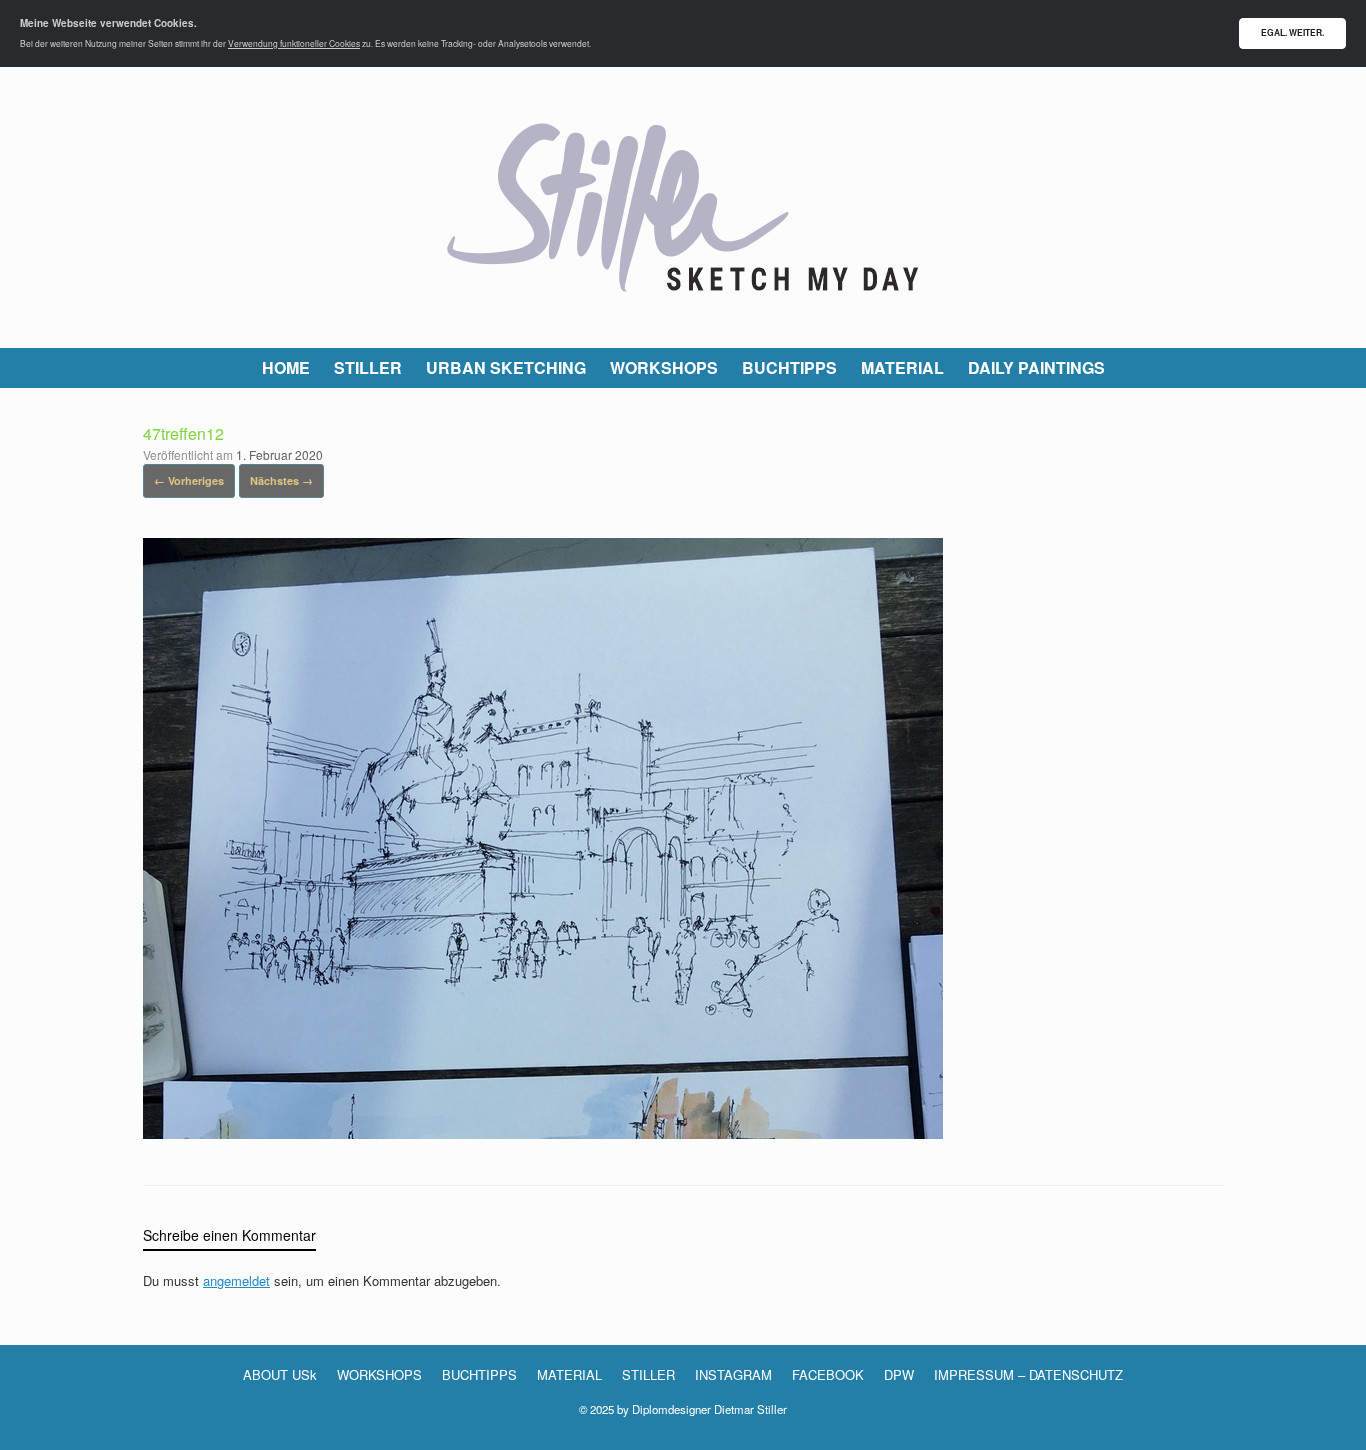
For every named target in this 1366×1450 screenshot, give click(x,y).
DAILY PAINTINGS (1036, 367)
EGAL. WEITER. (1292, 32)
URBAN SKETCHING (506, 367)
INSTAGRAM (733, 1374)
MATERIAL (902, 367)
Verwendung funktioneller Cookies (294, 43)
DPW (899, 1374)
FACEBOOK (828, 1374)
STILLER (368, 367)
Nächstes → (281, 480)
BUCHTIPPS (789, 367)
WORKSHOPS (664, 367)
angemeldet (236, 1280)
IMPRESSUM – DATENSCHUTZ (1028, 1374)
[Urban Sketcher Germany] (683, 207)
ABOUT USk (280, 1374)
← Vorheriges (189, 480)
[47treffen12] (543, 1132)
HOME (286, 367)
